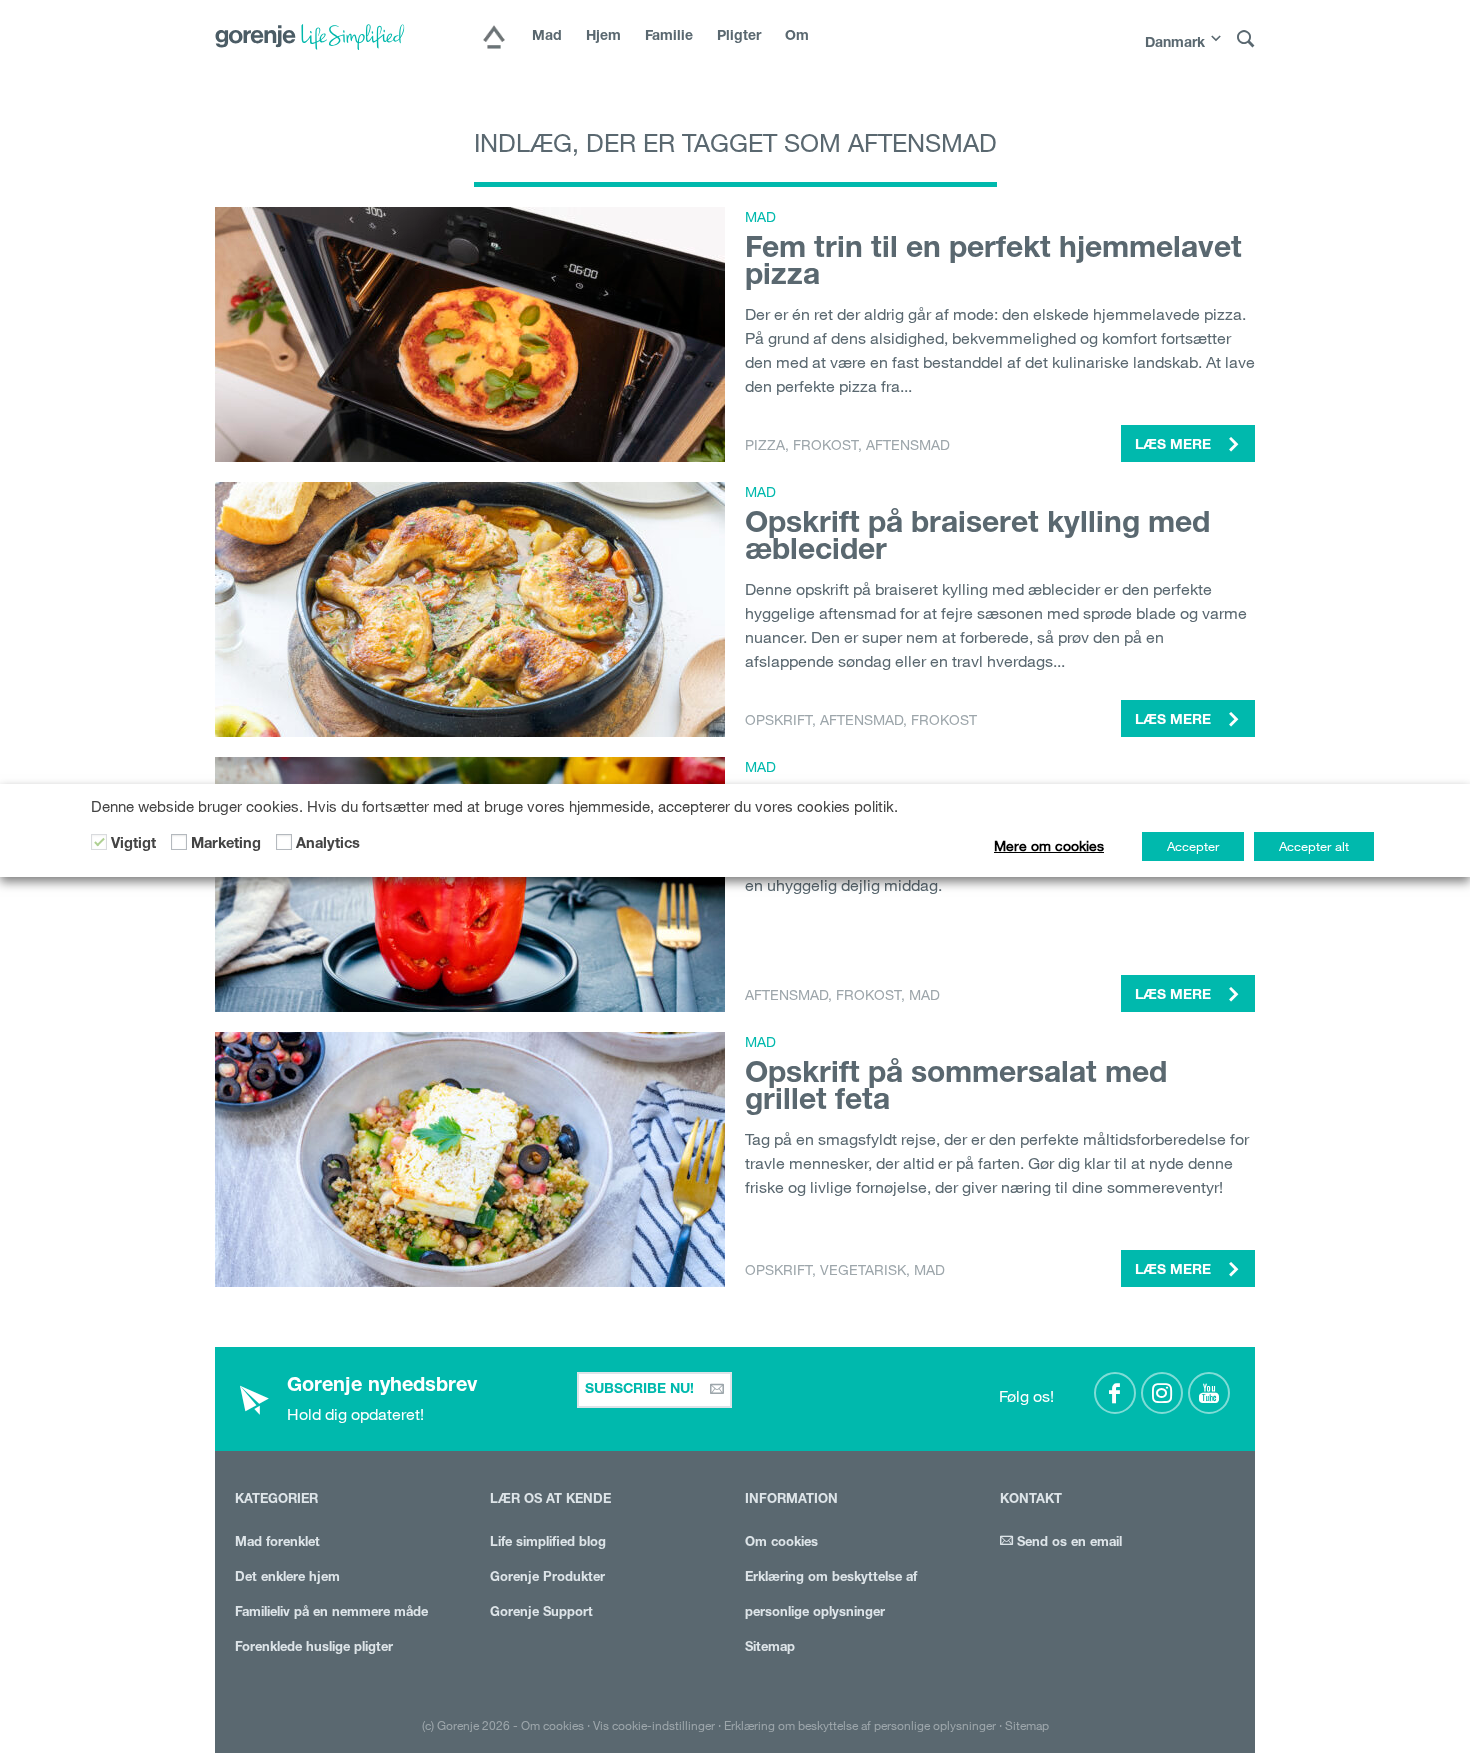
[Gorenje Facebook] (1115, 1393)
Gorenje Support (541, 1613)
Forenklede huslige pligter (314, 1648)
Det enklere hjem (287, 1578)
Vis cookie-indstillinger (654, 1725)
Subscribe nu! (641, 1390)
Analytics (328, 845)
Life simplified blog (548, 1543)
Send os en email (1067, 1543)
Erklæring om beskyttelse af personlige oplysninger (860, 1725)
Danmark (1175, 44)
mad (924, 995)
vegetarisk (863, 1270)
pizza (765, 445)
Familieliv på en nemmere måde (331, 1613)
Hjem (603, 37)
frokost (825, 445)
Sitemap (770, 1648)
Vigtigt (133, 845)
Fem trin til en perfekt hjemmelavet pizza (993, 264)
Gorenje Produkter (547, 1578)
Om (797, 37)
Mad (547, 37)
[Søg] (1246, 39)
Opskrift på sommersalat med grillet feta (956, 1089)
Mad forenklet (277, 1543)
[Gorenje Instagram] (1162, 1393)
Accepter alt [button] (1314, 846)
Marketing (226, 845)
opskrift (778, 720)
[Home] (494, 39)
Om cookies (781, 1543)
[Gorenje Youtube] (1209, 1393)
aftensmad (908, 445)
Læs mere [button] (1175, 446)
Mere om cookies (1049, 846)
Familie (669, 37)
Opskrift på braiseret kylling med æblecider (977, 539)
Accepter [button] (1193, 846)
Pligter (739, 37)
